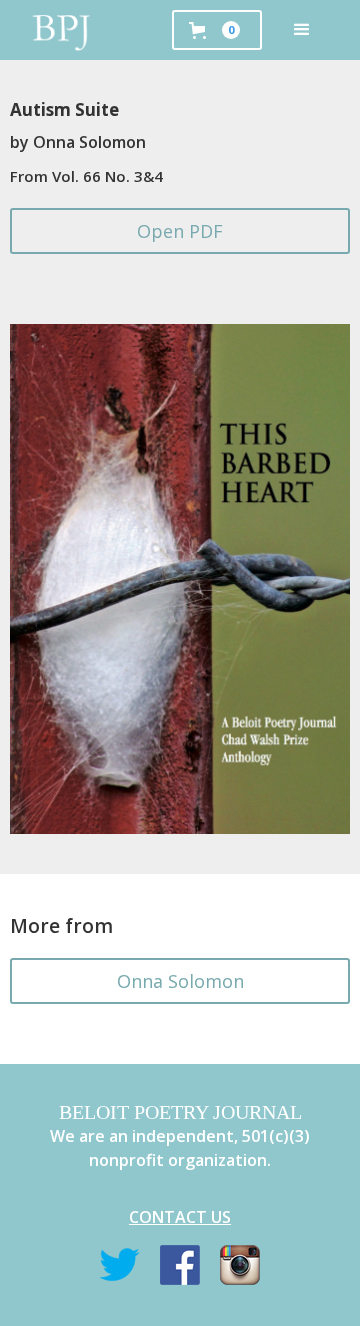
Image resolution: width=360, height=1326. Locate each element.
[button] (302, 30)
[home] (62, 30)
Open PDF (180, 231)
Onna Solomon (180, 981)
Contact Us (180, 1217)
